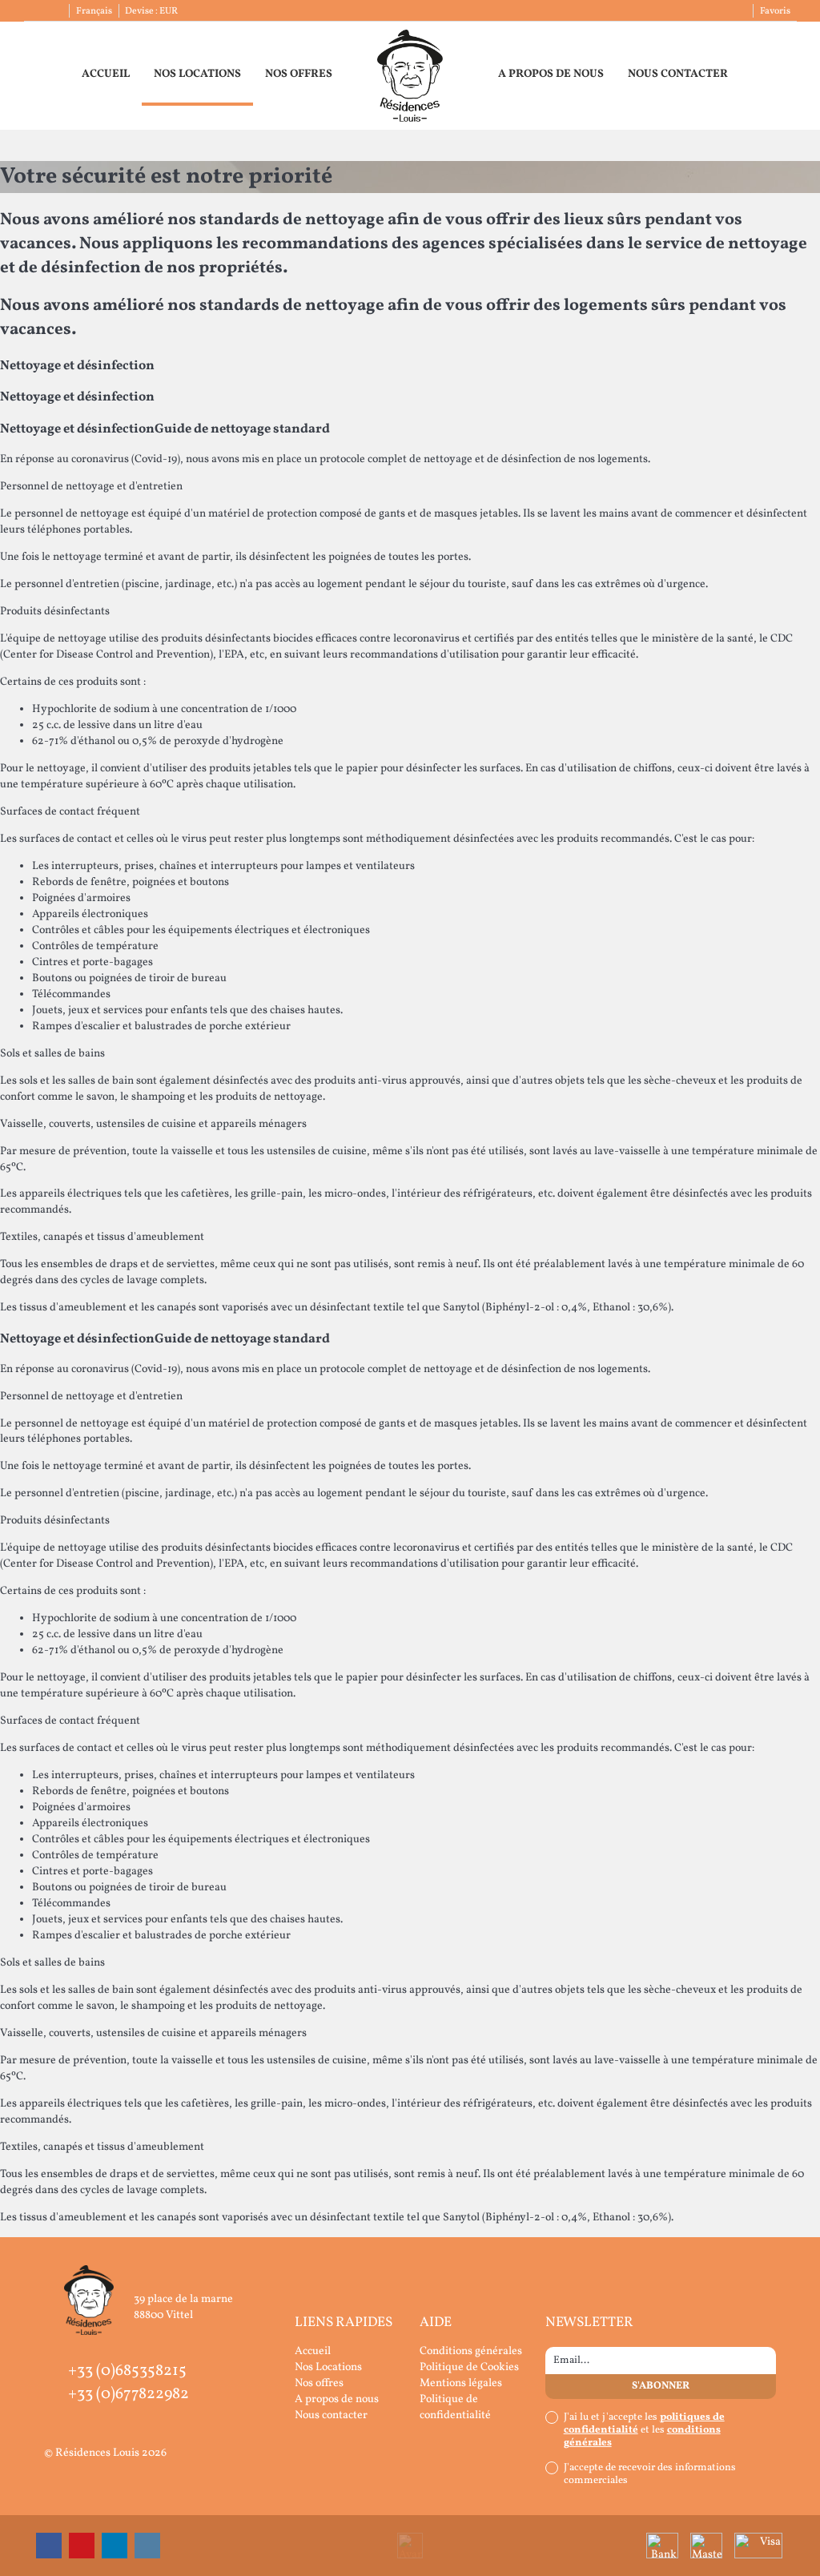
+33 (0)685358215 (127, 2371)
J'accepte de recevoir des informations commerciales (650, 2474)
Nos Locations (197, 74)
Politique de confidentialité (455, 2407)
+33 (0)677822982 (129, 2394)
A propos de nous (551, 74)
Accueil (106, 74)
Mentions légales (461, 2383)
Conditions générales (471, 2351)
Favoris (775, 11)
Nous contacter (678, 74)
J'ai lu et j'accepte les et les (644, 2430)
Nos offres (299, 74)
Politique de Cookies (469, 2367)
